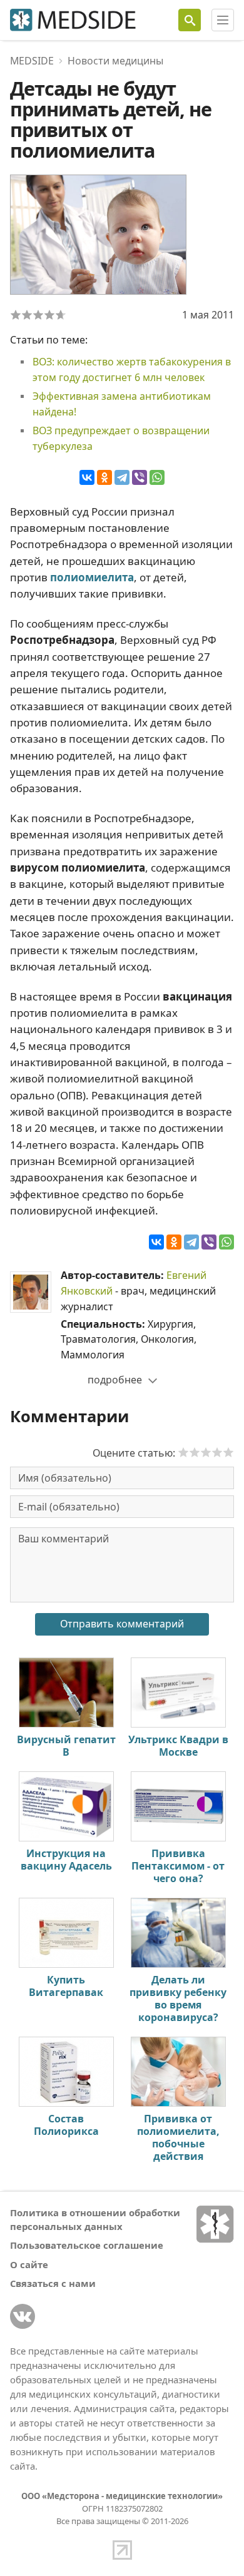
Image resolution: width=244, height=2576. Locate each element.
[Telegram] (122, 477)
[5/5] (61, 315)
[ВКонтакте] (87, 477)
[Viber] (140, 477)
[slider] (206, 1452)
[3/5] (38, 315)
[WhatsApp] (157, 477)
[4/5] (49, 315)
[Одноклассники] (104, 477)
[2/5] (27, 315)
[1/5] (16, 315)
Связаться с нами (53, 2283)
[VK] (23, 2316)
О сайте (29, 2264)
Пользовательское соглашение (87, 2245)
